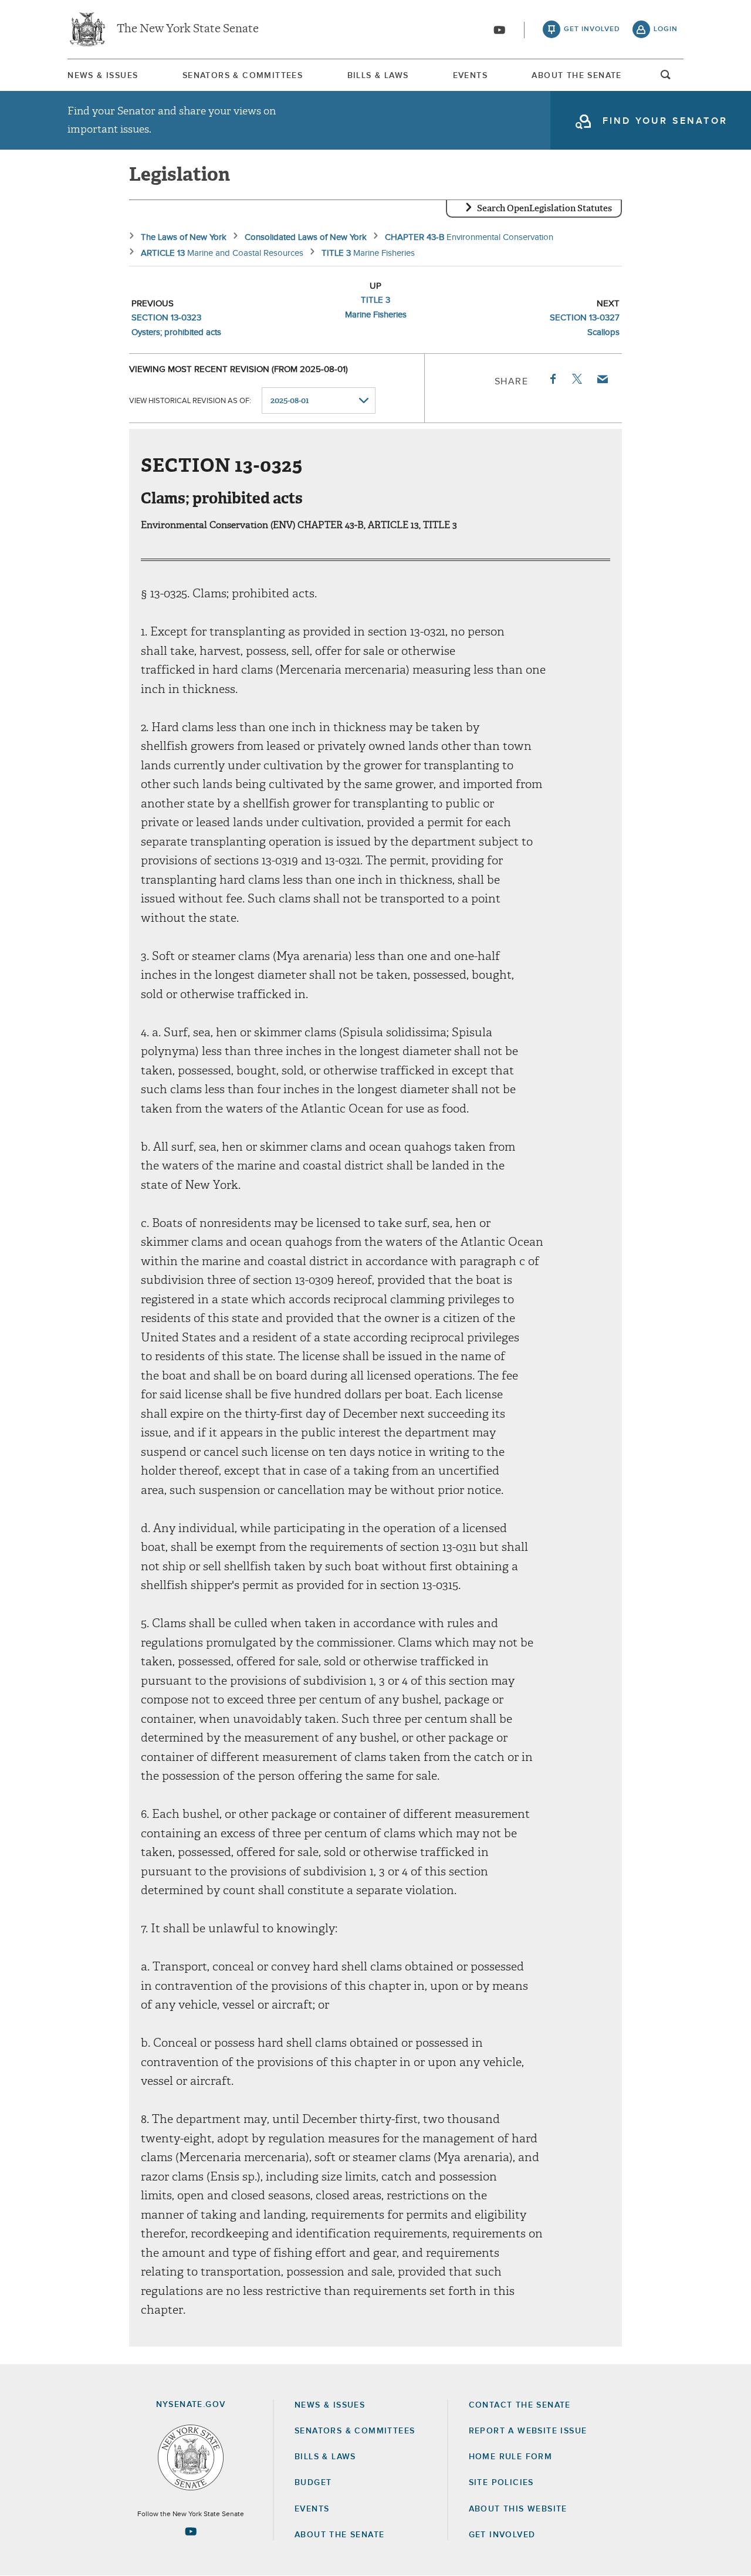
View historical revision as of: (190, 401)
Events (470, 76)
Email (602, 379)
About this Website (518, 2509)
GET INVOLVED (502, 2535)
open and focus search (666, 78)
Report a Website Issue (528, 2431)
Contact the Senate (520, 2405)
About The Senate (576, 76)
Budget (313, 2483)
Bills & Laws (378, 76)
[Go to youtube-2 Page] (191, 2531)
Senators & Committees (243, 76)
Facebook (552, 379)
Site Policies (501, 2483)
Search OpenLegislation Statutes (544, 208)
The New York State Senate (188, 29)
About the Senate (339, 2535)
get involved (592, 29)
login (666, 29)
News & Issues (103, 76)
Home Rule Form (511, 2457)
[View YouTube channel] (499, 30)
